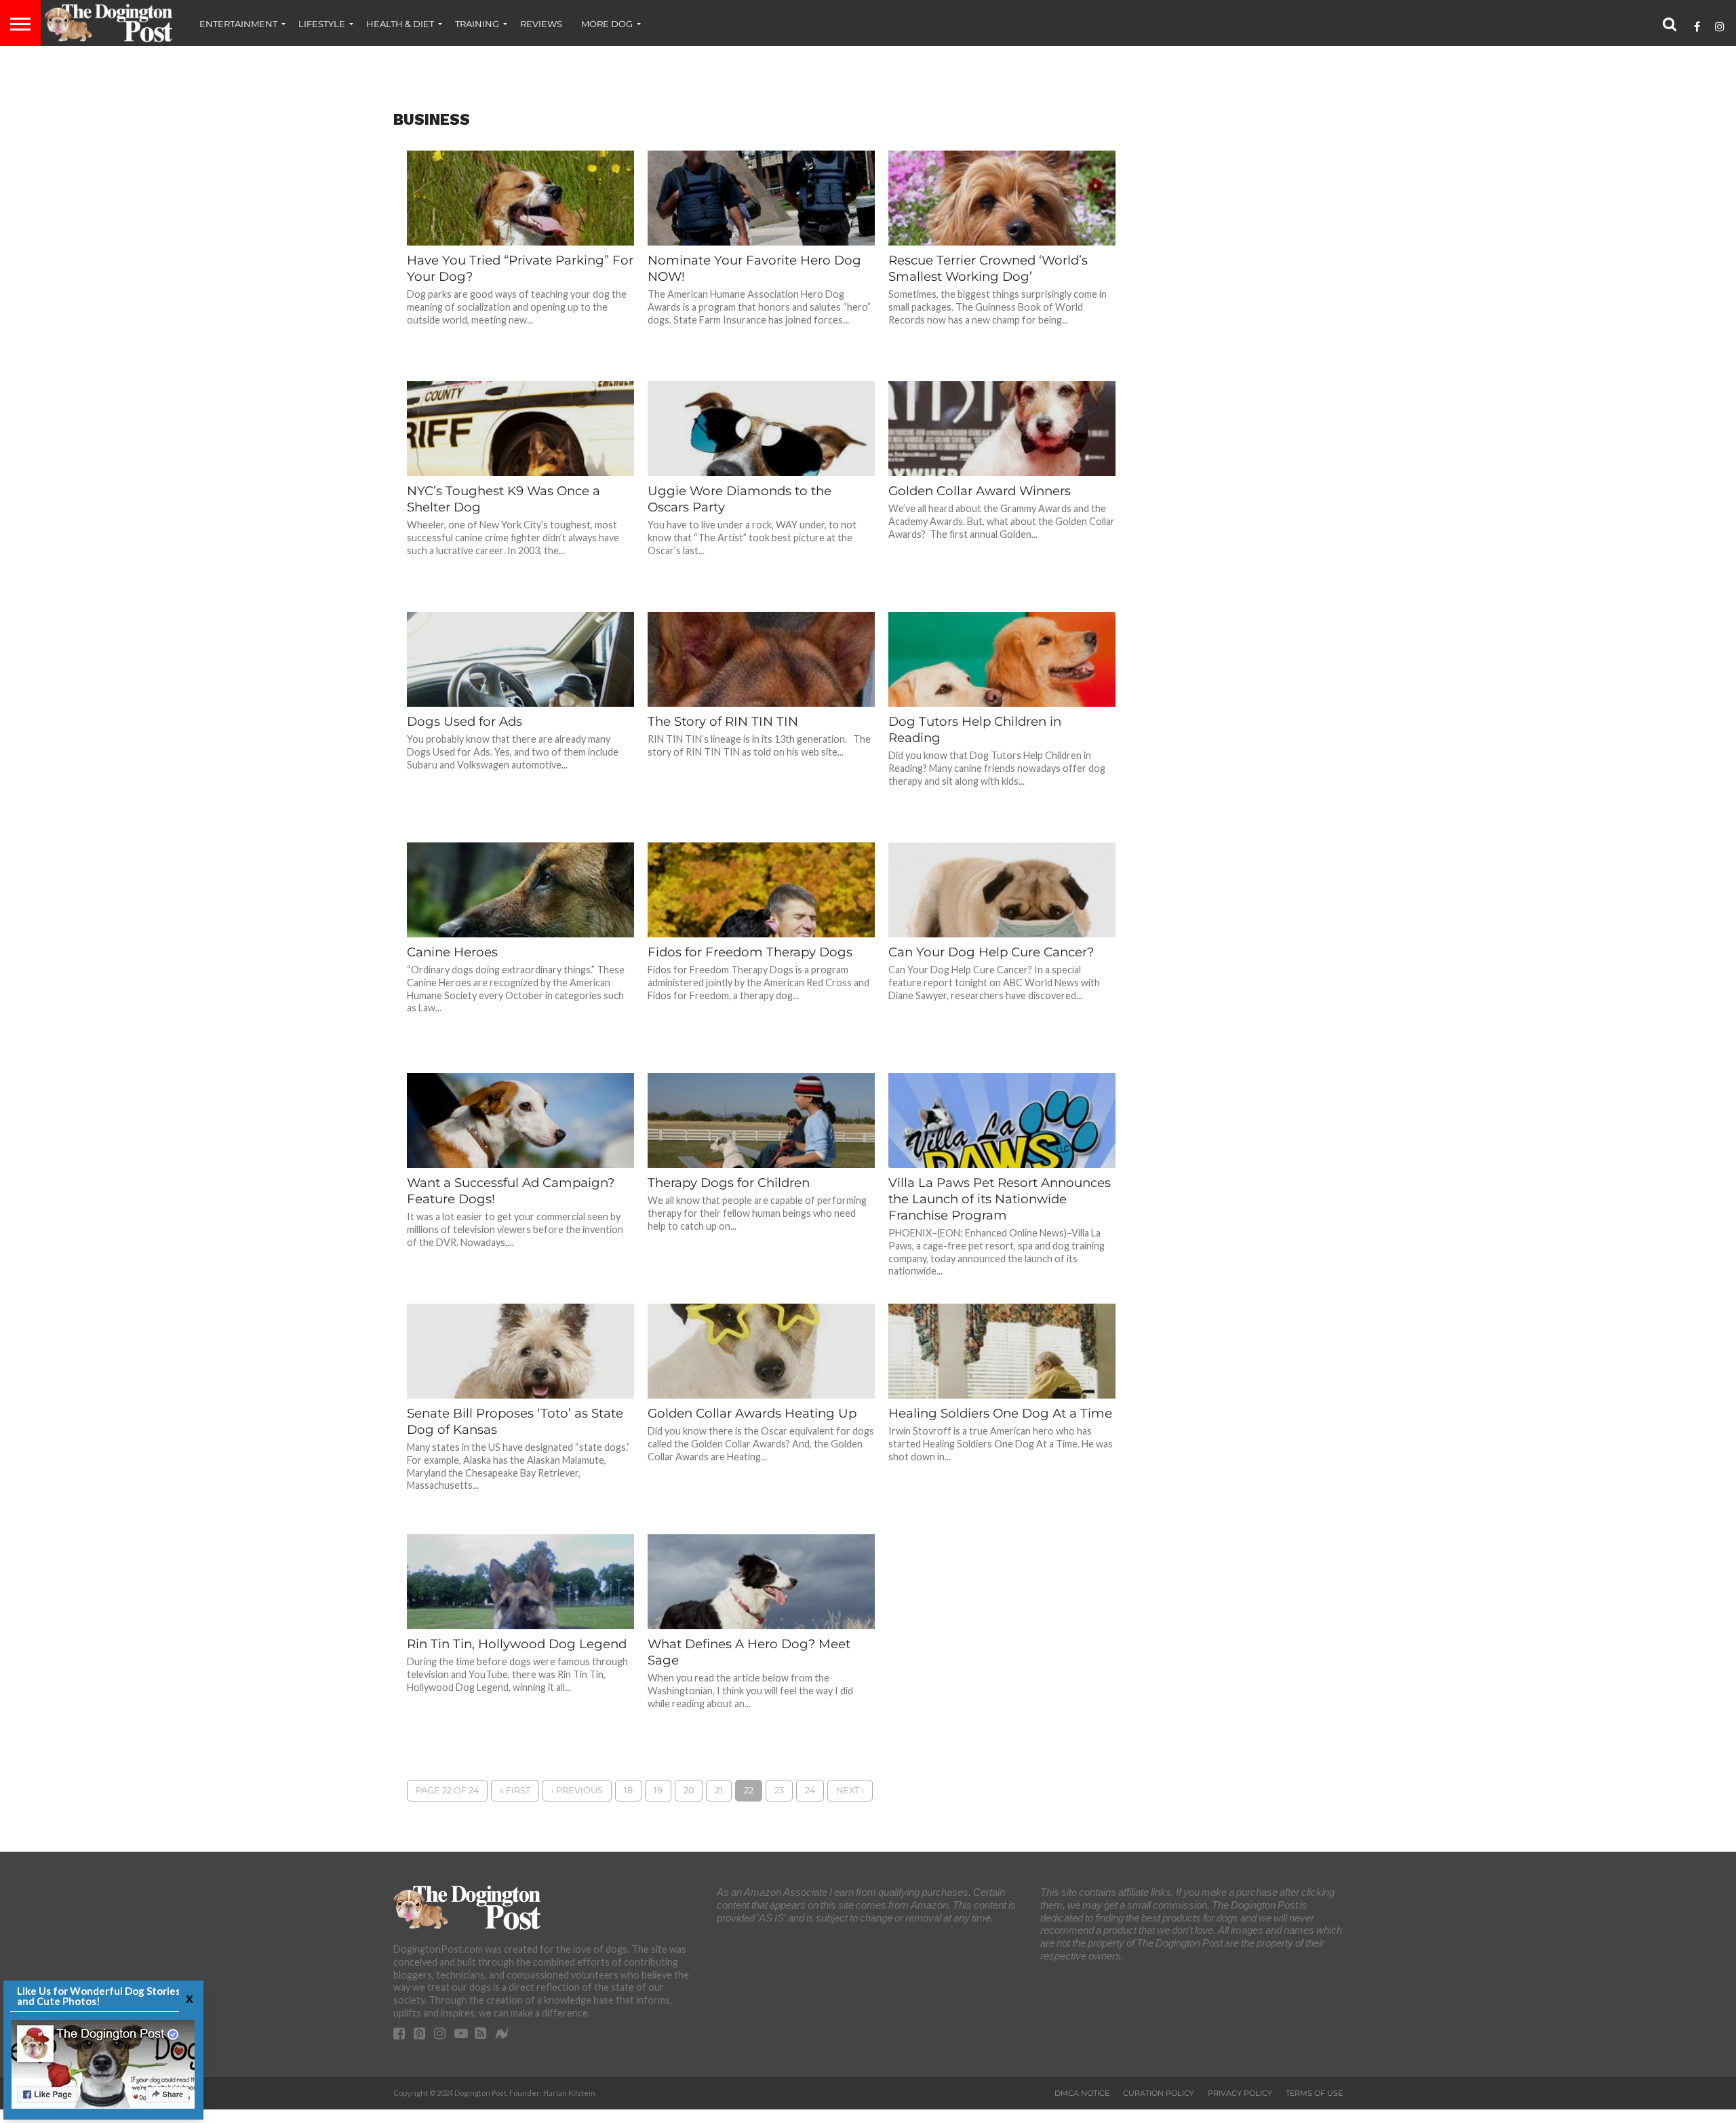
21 (719, 1790)
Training (477, 24)
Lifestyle (322, 24)
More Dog (607, 24)
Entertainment (238, 24)
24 (810, 1790)
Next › (850, 1790)
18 (628, 1790)
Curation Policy (1159, 2093)
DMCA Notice (1082, 2093)
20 (689, 1790)
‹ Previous (577, 1790)
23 (779, 1790)
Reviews (541, 24)
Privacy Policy (1240, 2093)
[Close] (188, 1998)
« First (515, 1790)
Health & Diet (400, 24)
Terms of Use (1314, 2093)
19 (658, 1790)
